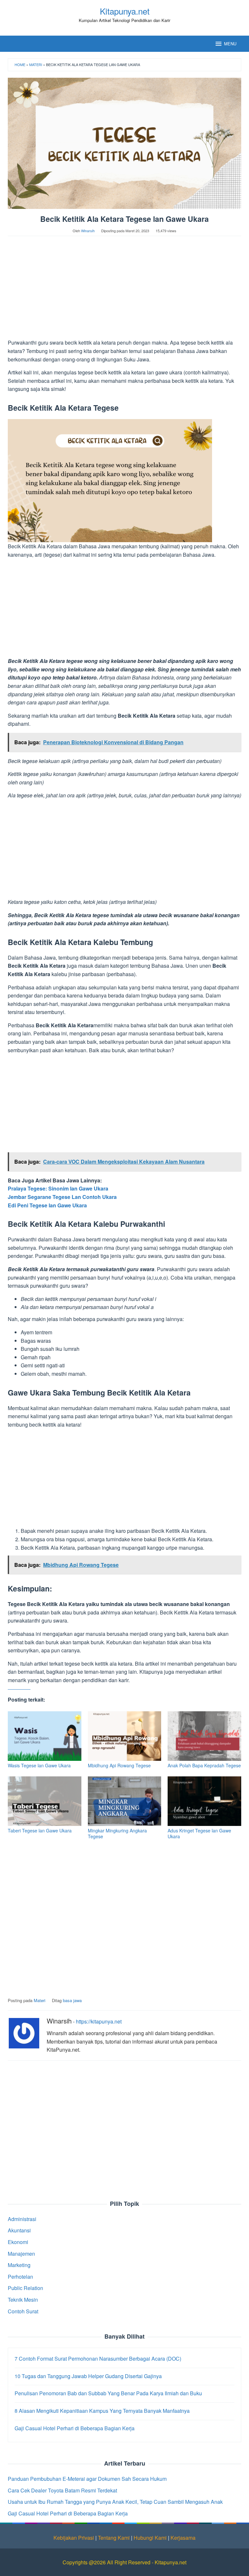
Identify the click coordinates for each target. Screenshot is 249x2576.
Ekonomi (18, 2242)
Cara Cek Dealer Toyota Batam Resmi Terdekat (62, 2490)
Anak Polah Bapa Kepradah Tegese (204, 1765)
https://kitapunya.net (99, 2021)
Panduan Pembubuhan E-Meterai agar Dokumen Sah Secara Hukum (87, 2479)
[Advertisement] (124, 291)
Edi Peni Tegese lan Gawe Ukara (47, 1205)
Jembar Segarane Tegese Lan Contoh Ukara (62, 1197)
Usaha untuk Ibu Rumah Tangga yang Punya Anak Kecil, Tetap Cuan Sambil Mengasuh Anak (115, 2502)
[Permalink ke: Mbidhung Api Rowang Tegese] (125, 1736)
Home (20, 64)
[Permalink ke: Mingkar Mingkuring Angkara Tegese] (125, 1801)
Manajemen (21, 2254)
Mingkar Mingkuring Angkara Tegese (117, 1833)
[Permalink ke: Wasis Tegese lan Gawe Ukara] (45, 1736)
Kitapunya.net (125, 11)
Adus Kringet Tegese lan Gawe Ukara (199, 1833)
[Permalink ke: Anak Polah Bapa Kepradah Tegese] (204, 1736)
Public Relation (25, 2288)
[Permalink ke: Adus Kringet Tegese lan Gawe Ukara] (204, 1801)
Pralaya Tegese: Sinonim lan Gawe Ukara (58, 1188)
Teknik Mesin (23, 2300)
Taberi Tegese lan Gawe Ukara (40, 1830)
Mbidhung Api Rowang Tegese (119, 1765)
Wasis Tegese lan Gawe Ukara (39, 1765)
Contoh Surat (23, 2311)
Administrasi (22, 2219)
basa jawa (72, 2000)
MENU (230, 44)
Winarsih (59, 2021)
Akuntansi (19, 2230)
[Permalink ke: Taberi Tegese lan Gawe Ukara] (45, 1801)
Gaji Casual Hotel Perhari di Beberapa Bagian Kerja (68, 2513)
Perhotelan (20, 2277)
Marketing (19, 2265)
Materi (36, 64)
